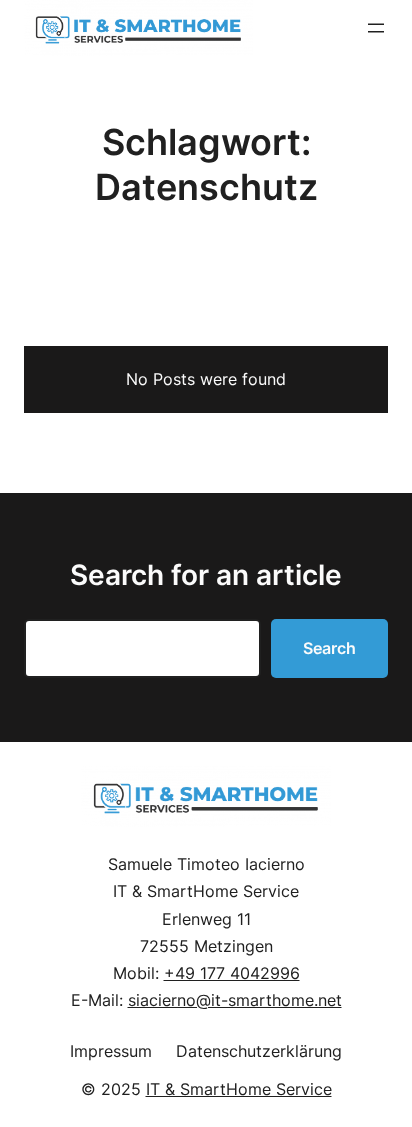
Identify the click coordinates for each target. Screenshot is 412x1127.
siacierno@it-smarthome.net (235, 1000)
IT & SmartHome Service (239, 1089)
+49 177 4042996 (232, 973)
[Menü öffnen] (376, 28)
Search (329, 648)
